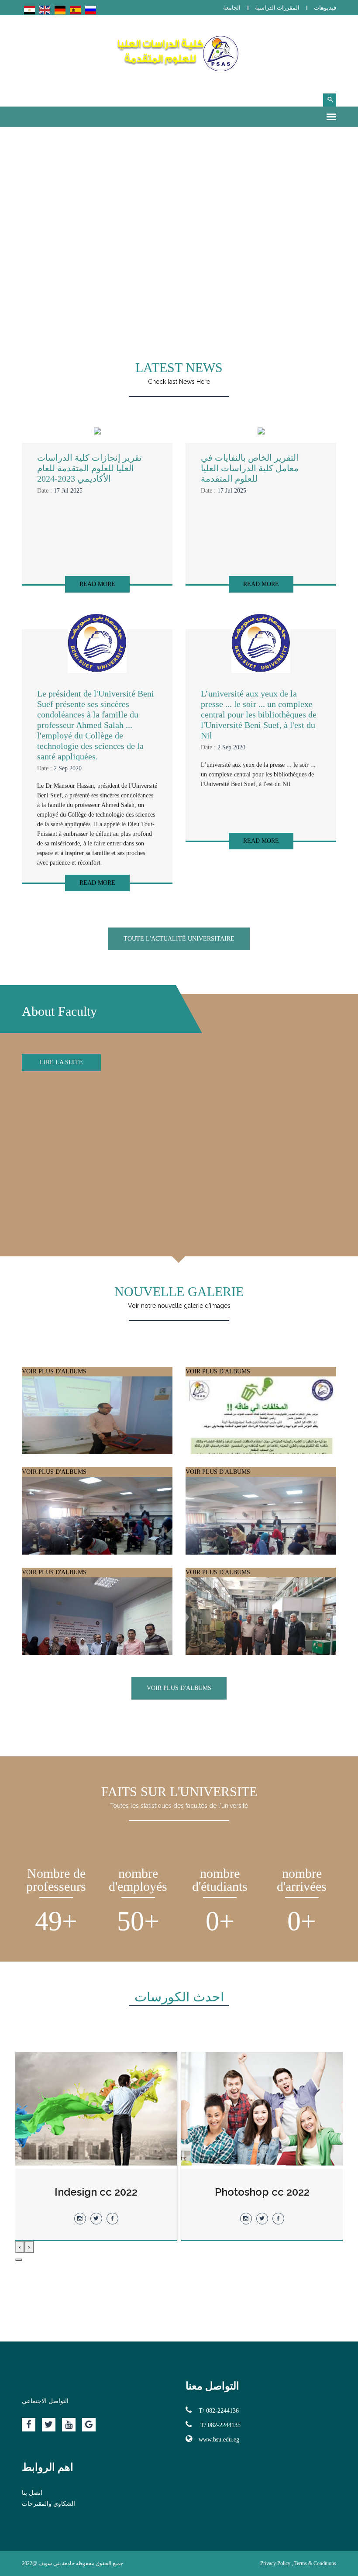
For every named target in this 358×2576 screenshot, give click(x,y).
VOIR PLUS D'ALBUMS (54, 1371)
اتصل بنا (32, 2493)
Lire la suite (61, 1062)
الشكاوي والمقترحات (48, 2504)
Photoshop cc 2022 (96, 2192)
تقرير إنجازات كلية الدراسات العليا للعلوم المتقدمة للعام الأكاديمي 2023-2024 (89, 468)
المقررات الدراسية (277, 8)
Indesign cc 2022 (262, 2192)
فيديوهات (325, 8)
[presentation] (29, 2247)
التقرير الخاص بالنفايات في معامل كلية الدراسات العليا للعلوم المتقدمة (250, 468)
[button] (19, 2260)
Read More (97, 584)
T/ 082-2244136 (219, 2411)
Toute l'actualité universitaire (179, 939)
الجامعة (232, 8)
